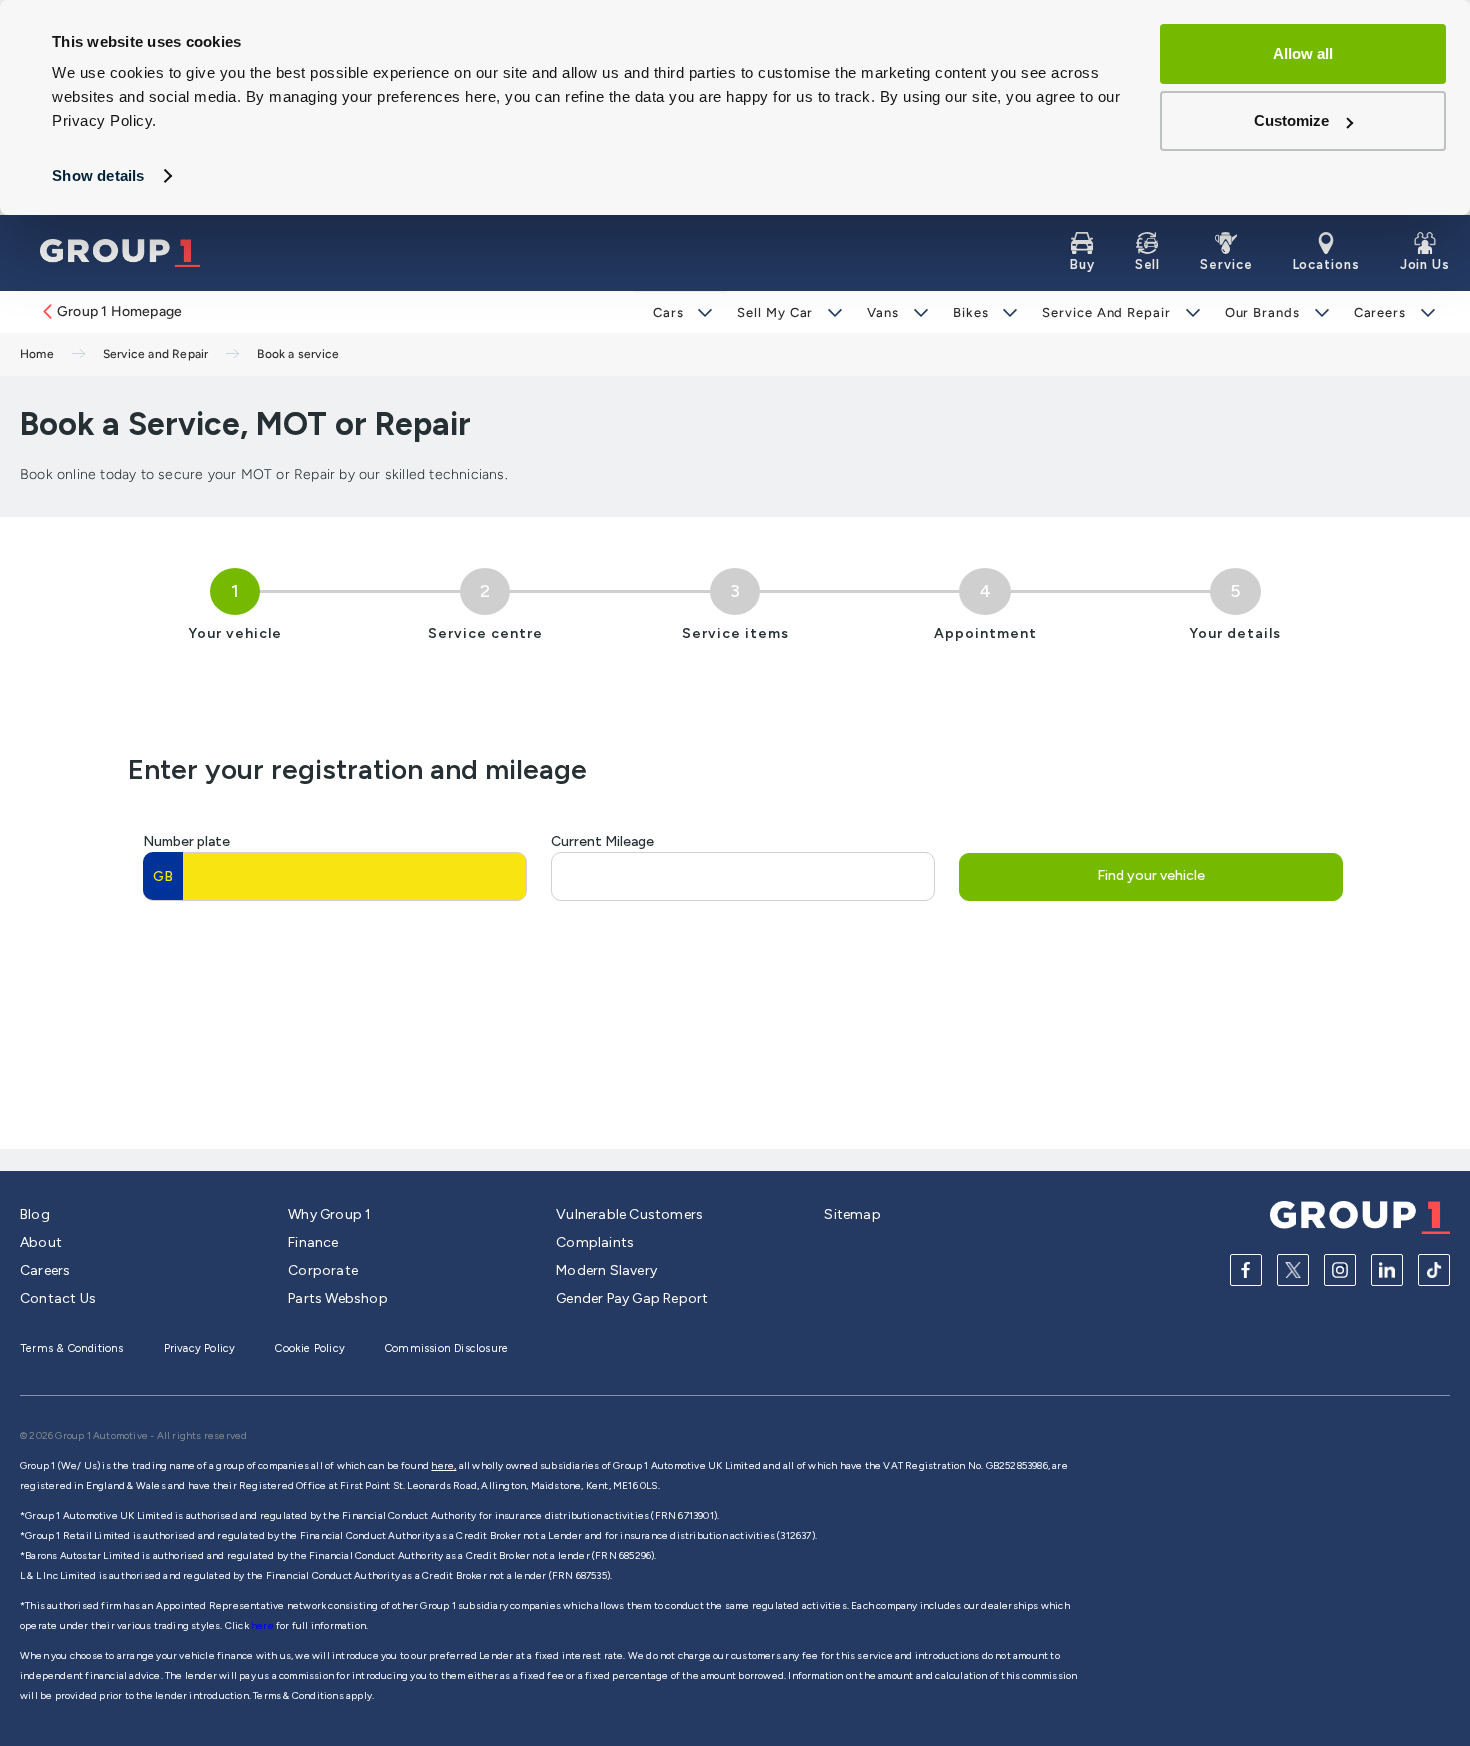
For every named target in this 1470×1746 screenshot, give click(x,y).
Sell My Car (775, 312)
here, (443, 1465)
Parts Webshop (338, 1298)
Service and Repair (1106, 312)
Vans (883, 312)
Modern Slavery (606, 1270)
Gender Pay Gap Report (632, 1298)
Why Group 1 (329, 1214)
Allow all (1303, 53)
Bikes (971, 312)
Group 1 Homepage (119, 311)
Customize (1291, 120)
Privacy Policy (200, 1348)
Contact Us (58, 1298)
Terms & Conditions (72, 1348)
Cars (668, 312)
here (263, 1625)
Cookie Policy (310, 1348)
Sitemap (852, 1214)
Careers (1380, 312)
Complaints (595, 1242)
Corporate (323, 1270)
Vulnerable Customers (629, 1214)
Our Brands (1262, 312)
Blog (35, 1214)
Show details (98, 175)
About (41, 1242)
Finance (313, 1242)
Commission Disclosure (446, 1348)
